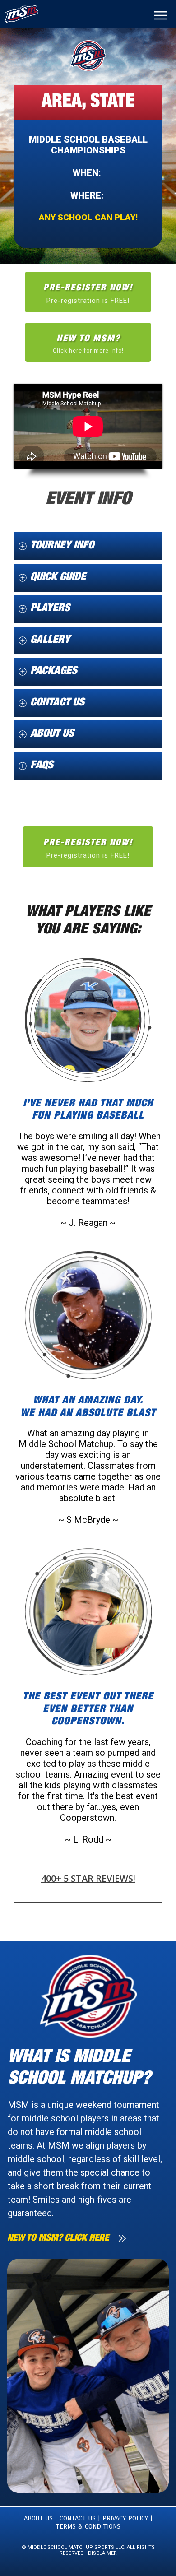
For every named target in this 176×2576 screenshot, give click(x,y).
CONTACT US (76, 2518)
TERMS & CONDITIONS (88, 2526)
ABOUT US (38, 2518)
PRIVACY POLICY (126, 2518)
